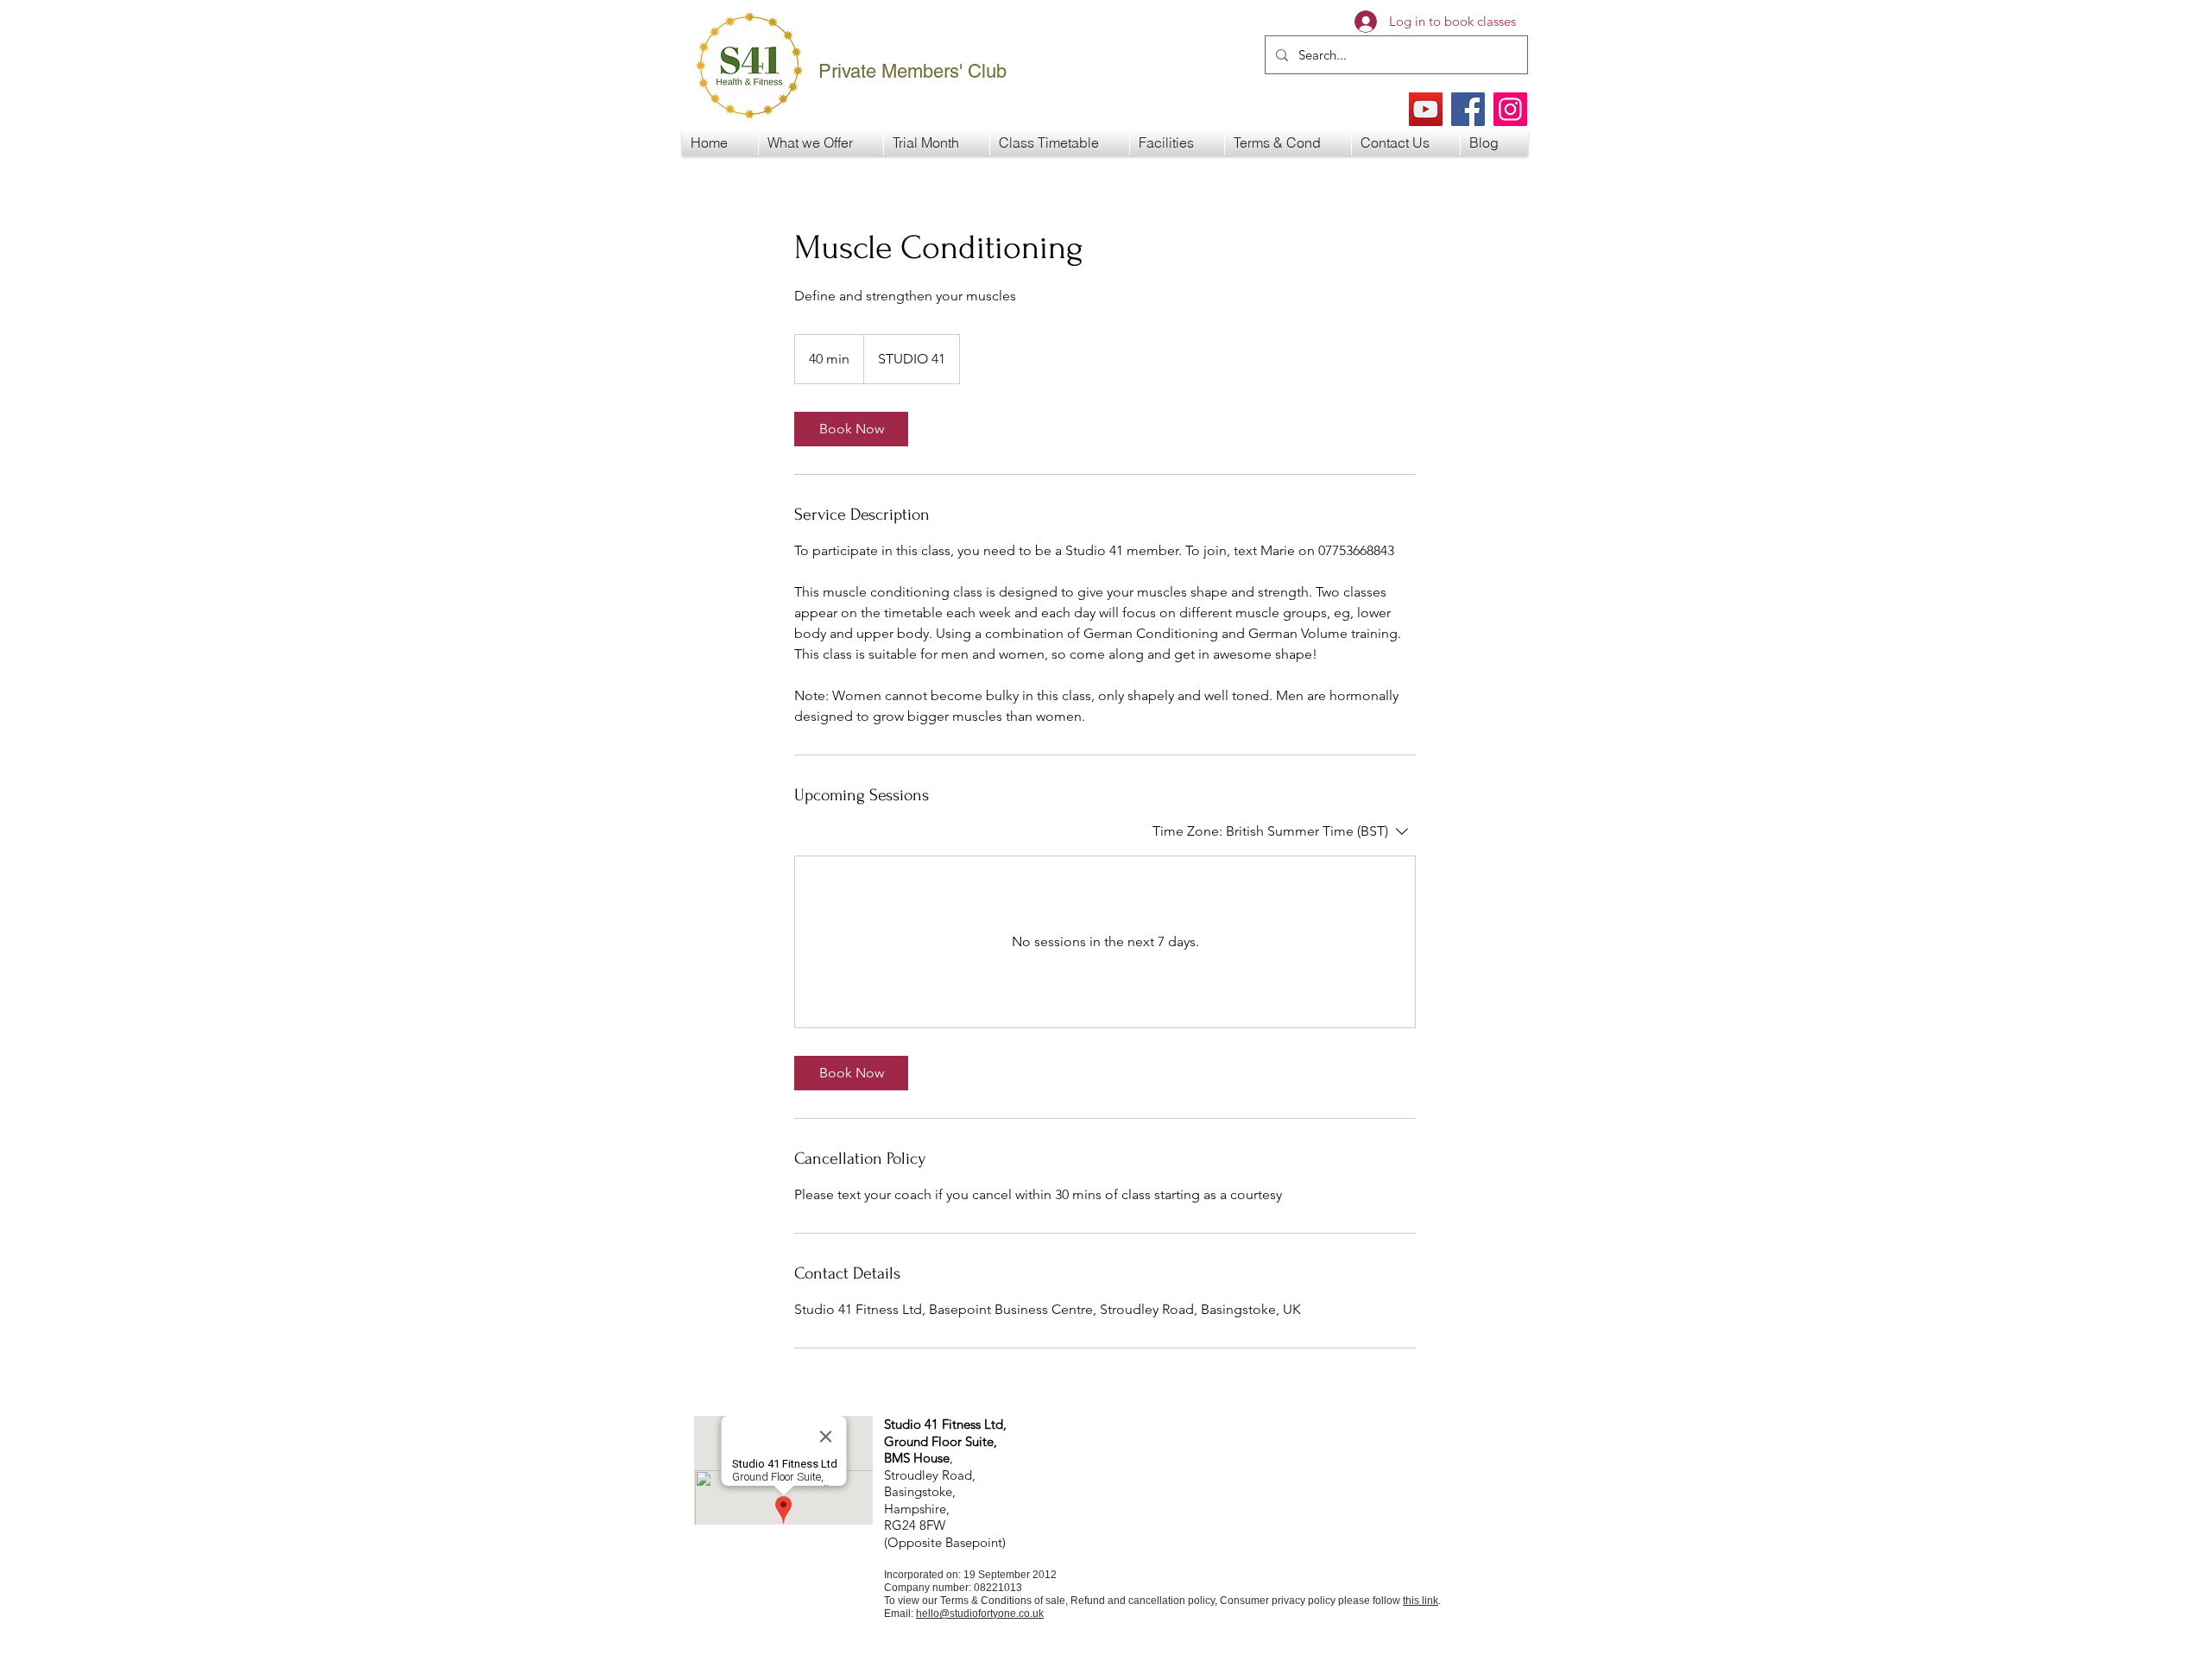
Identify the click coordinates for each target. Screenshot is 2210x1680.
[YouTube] (1426, 109)
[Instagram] (1510, 109)
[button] (821, 143)
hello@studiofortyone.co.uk (980, 1614)
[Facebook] (1468, 109)
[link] (851, 429)
